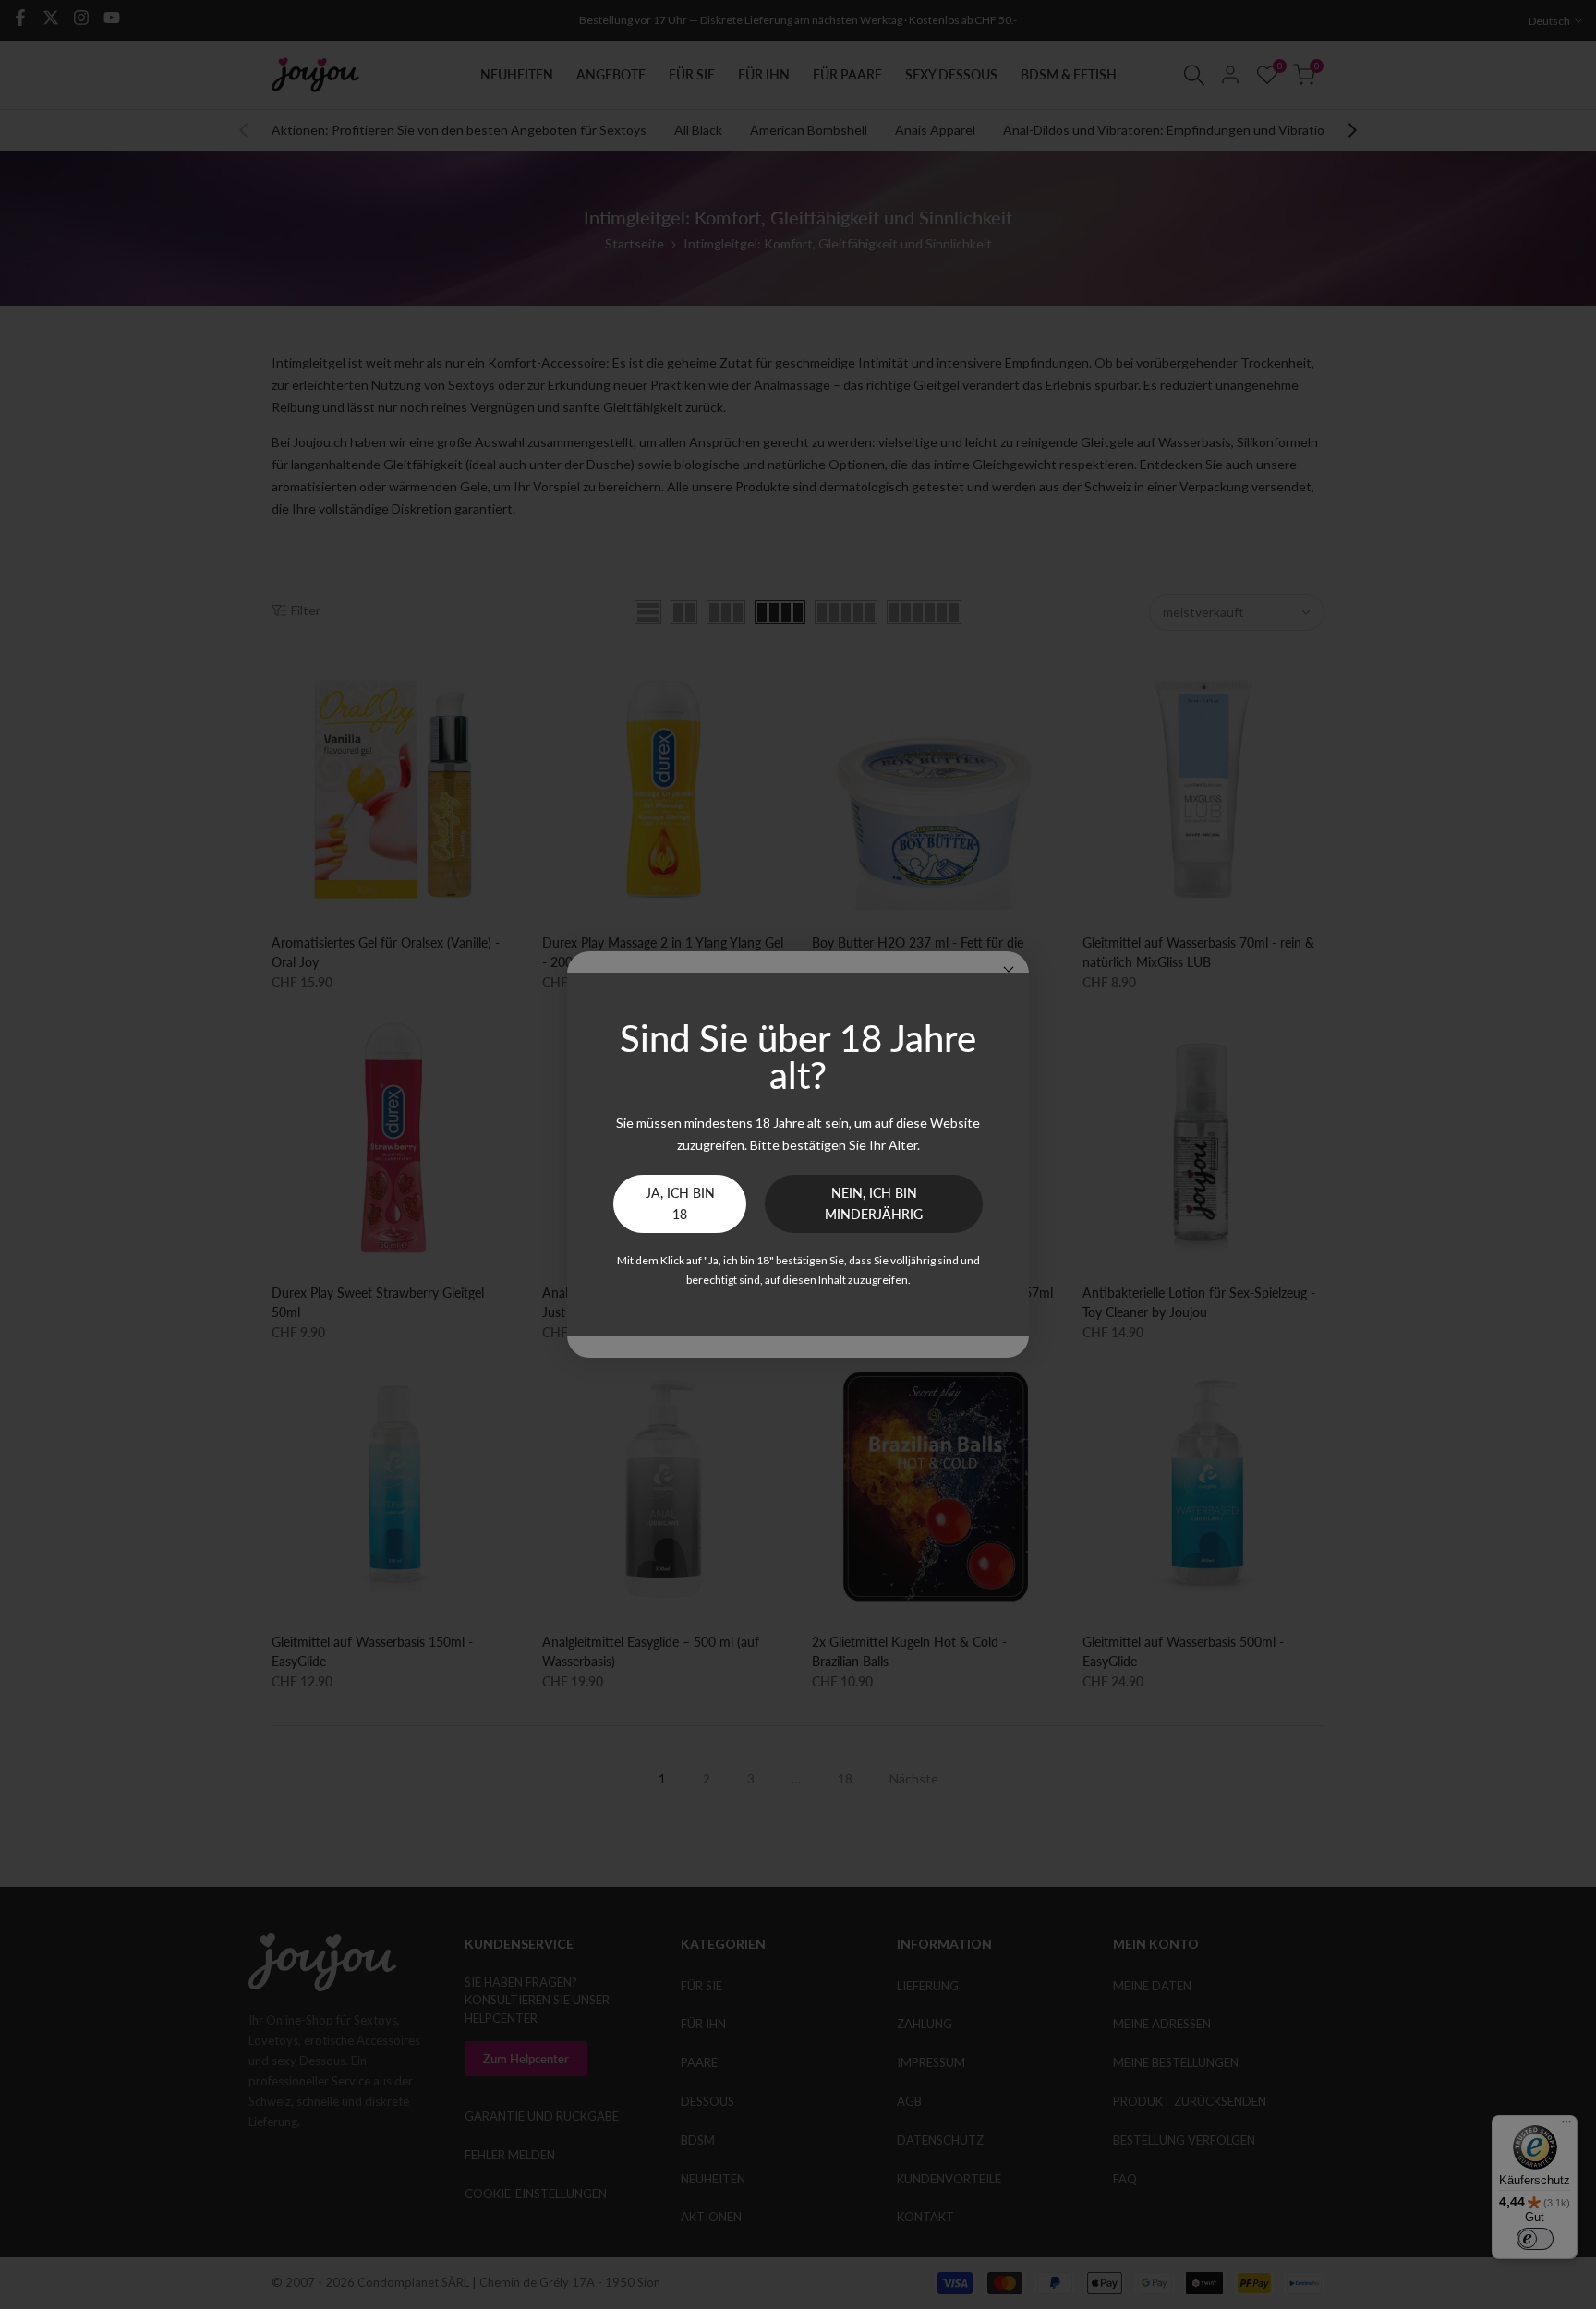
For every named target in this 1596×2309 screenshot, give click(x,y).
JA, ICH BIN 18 (680, 1204)
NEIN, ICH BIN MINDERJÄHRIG (874, 1204)
